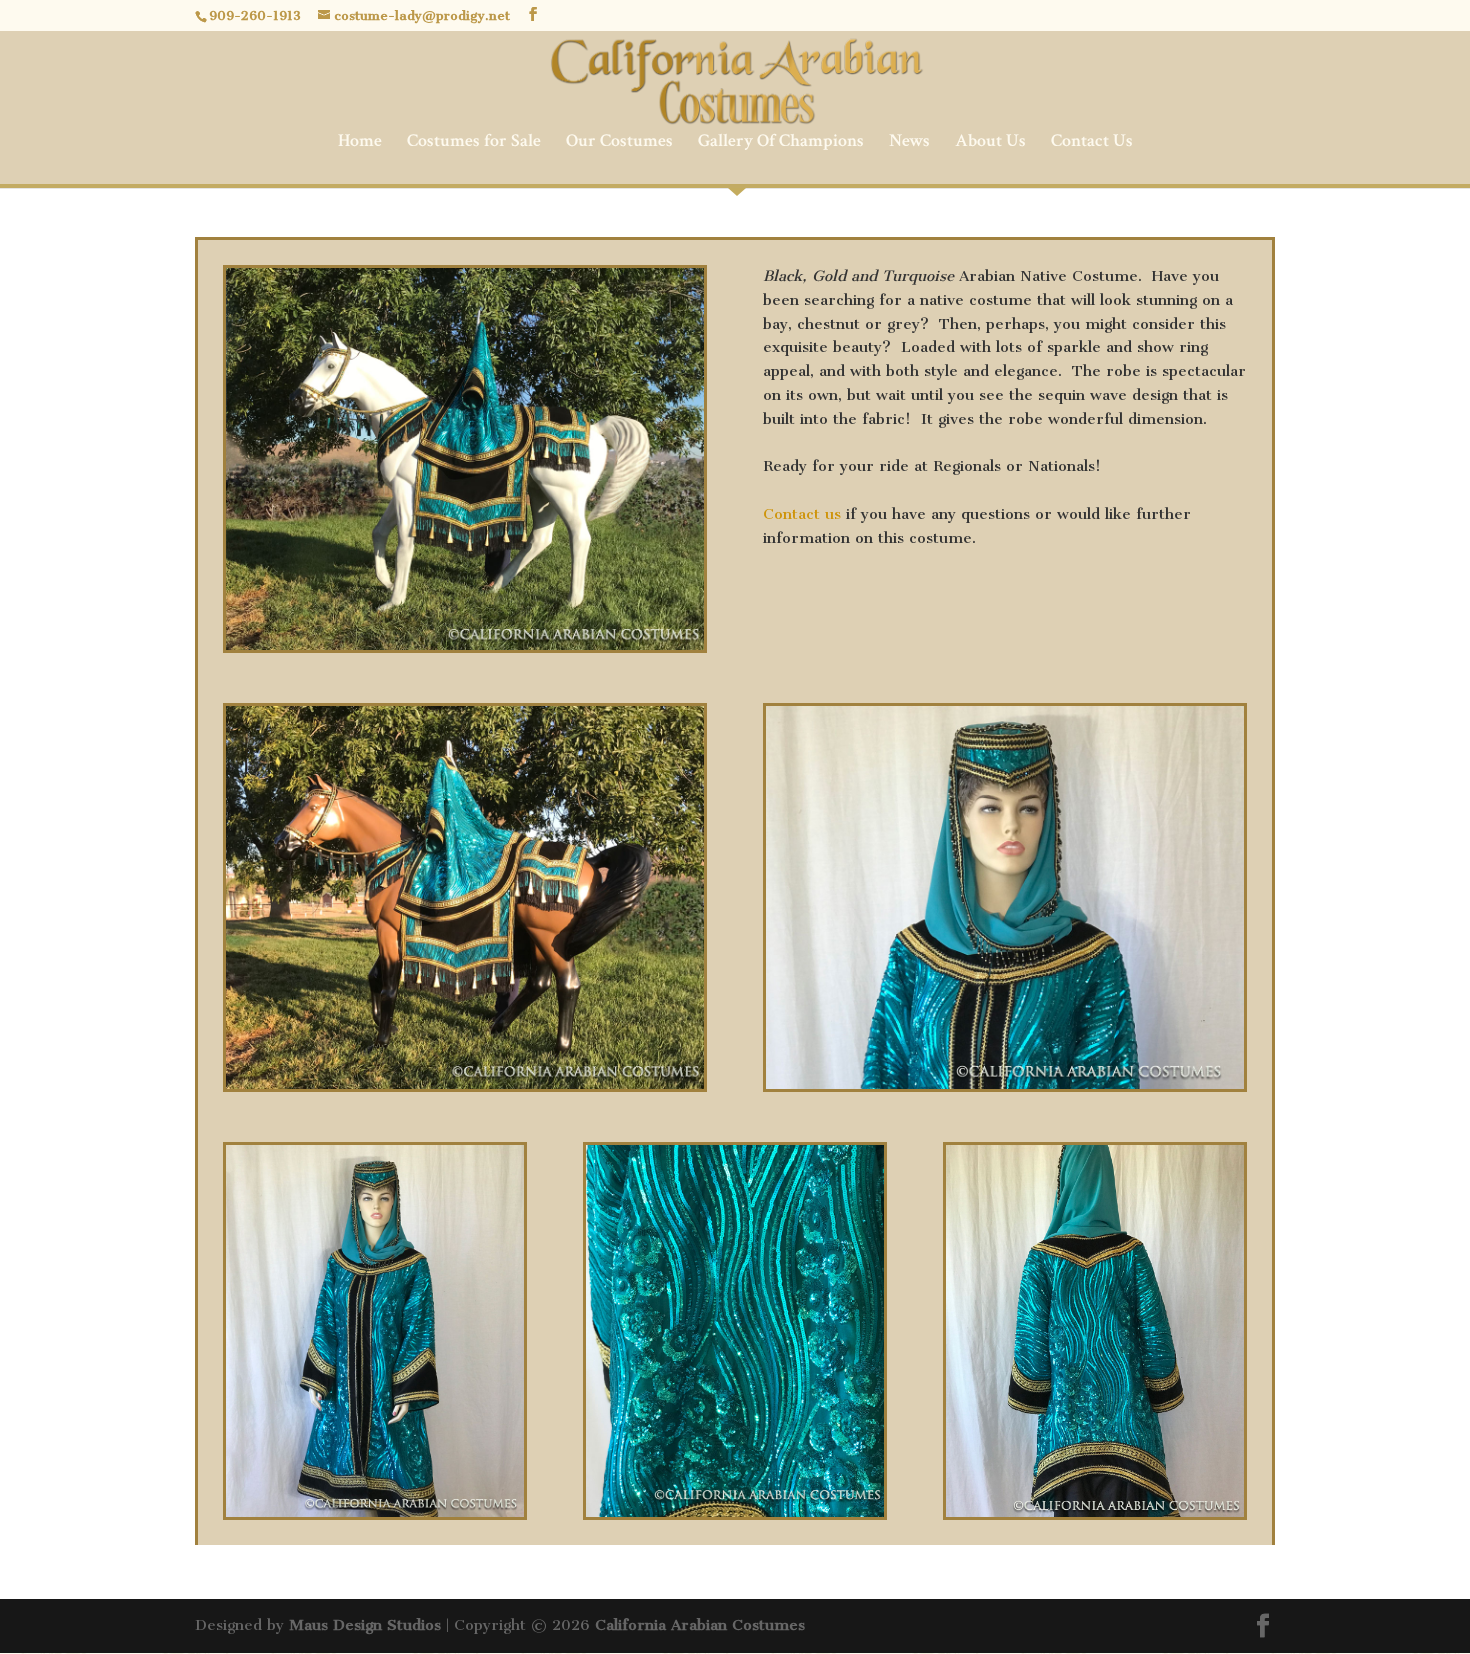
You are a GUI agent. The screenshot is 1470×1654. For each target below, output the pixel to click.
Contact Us (1092, 143)
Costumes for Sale (474, 143)
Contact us (802, 514)
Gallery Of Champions (781, 143)
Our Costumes (619, 143)
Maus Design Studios (365, 1625)
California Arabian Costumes (700, 1625)
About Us (990, 143)
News (909, 143)
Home (360, 143)
